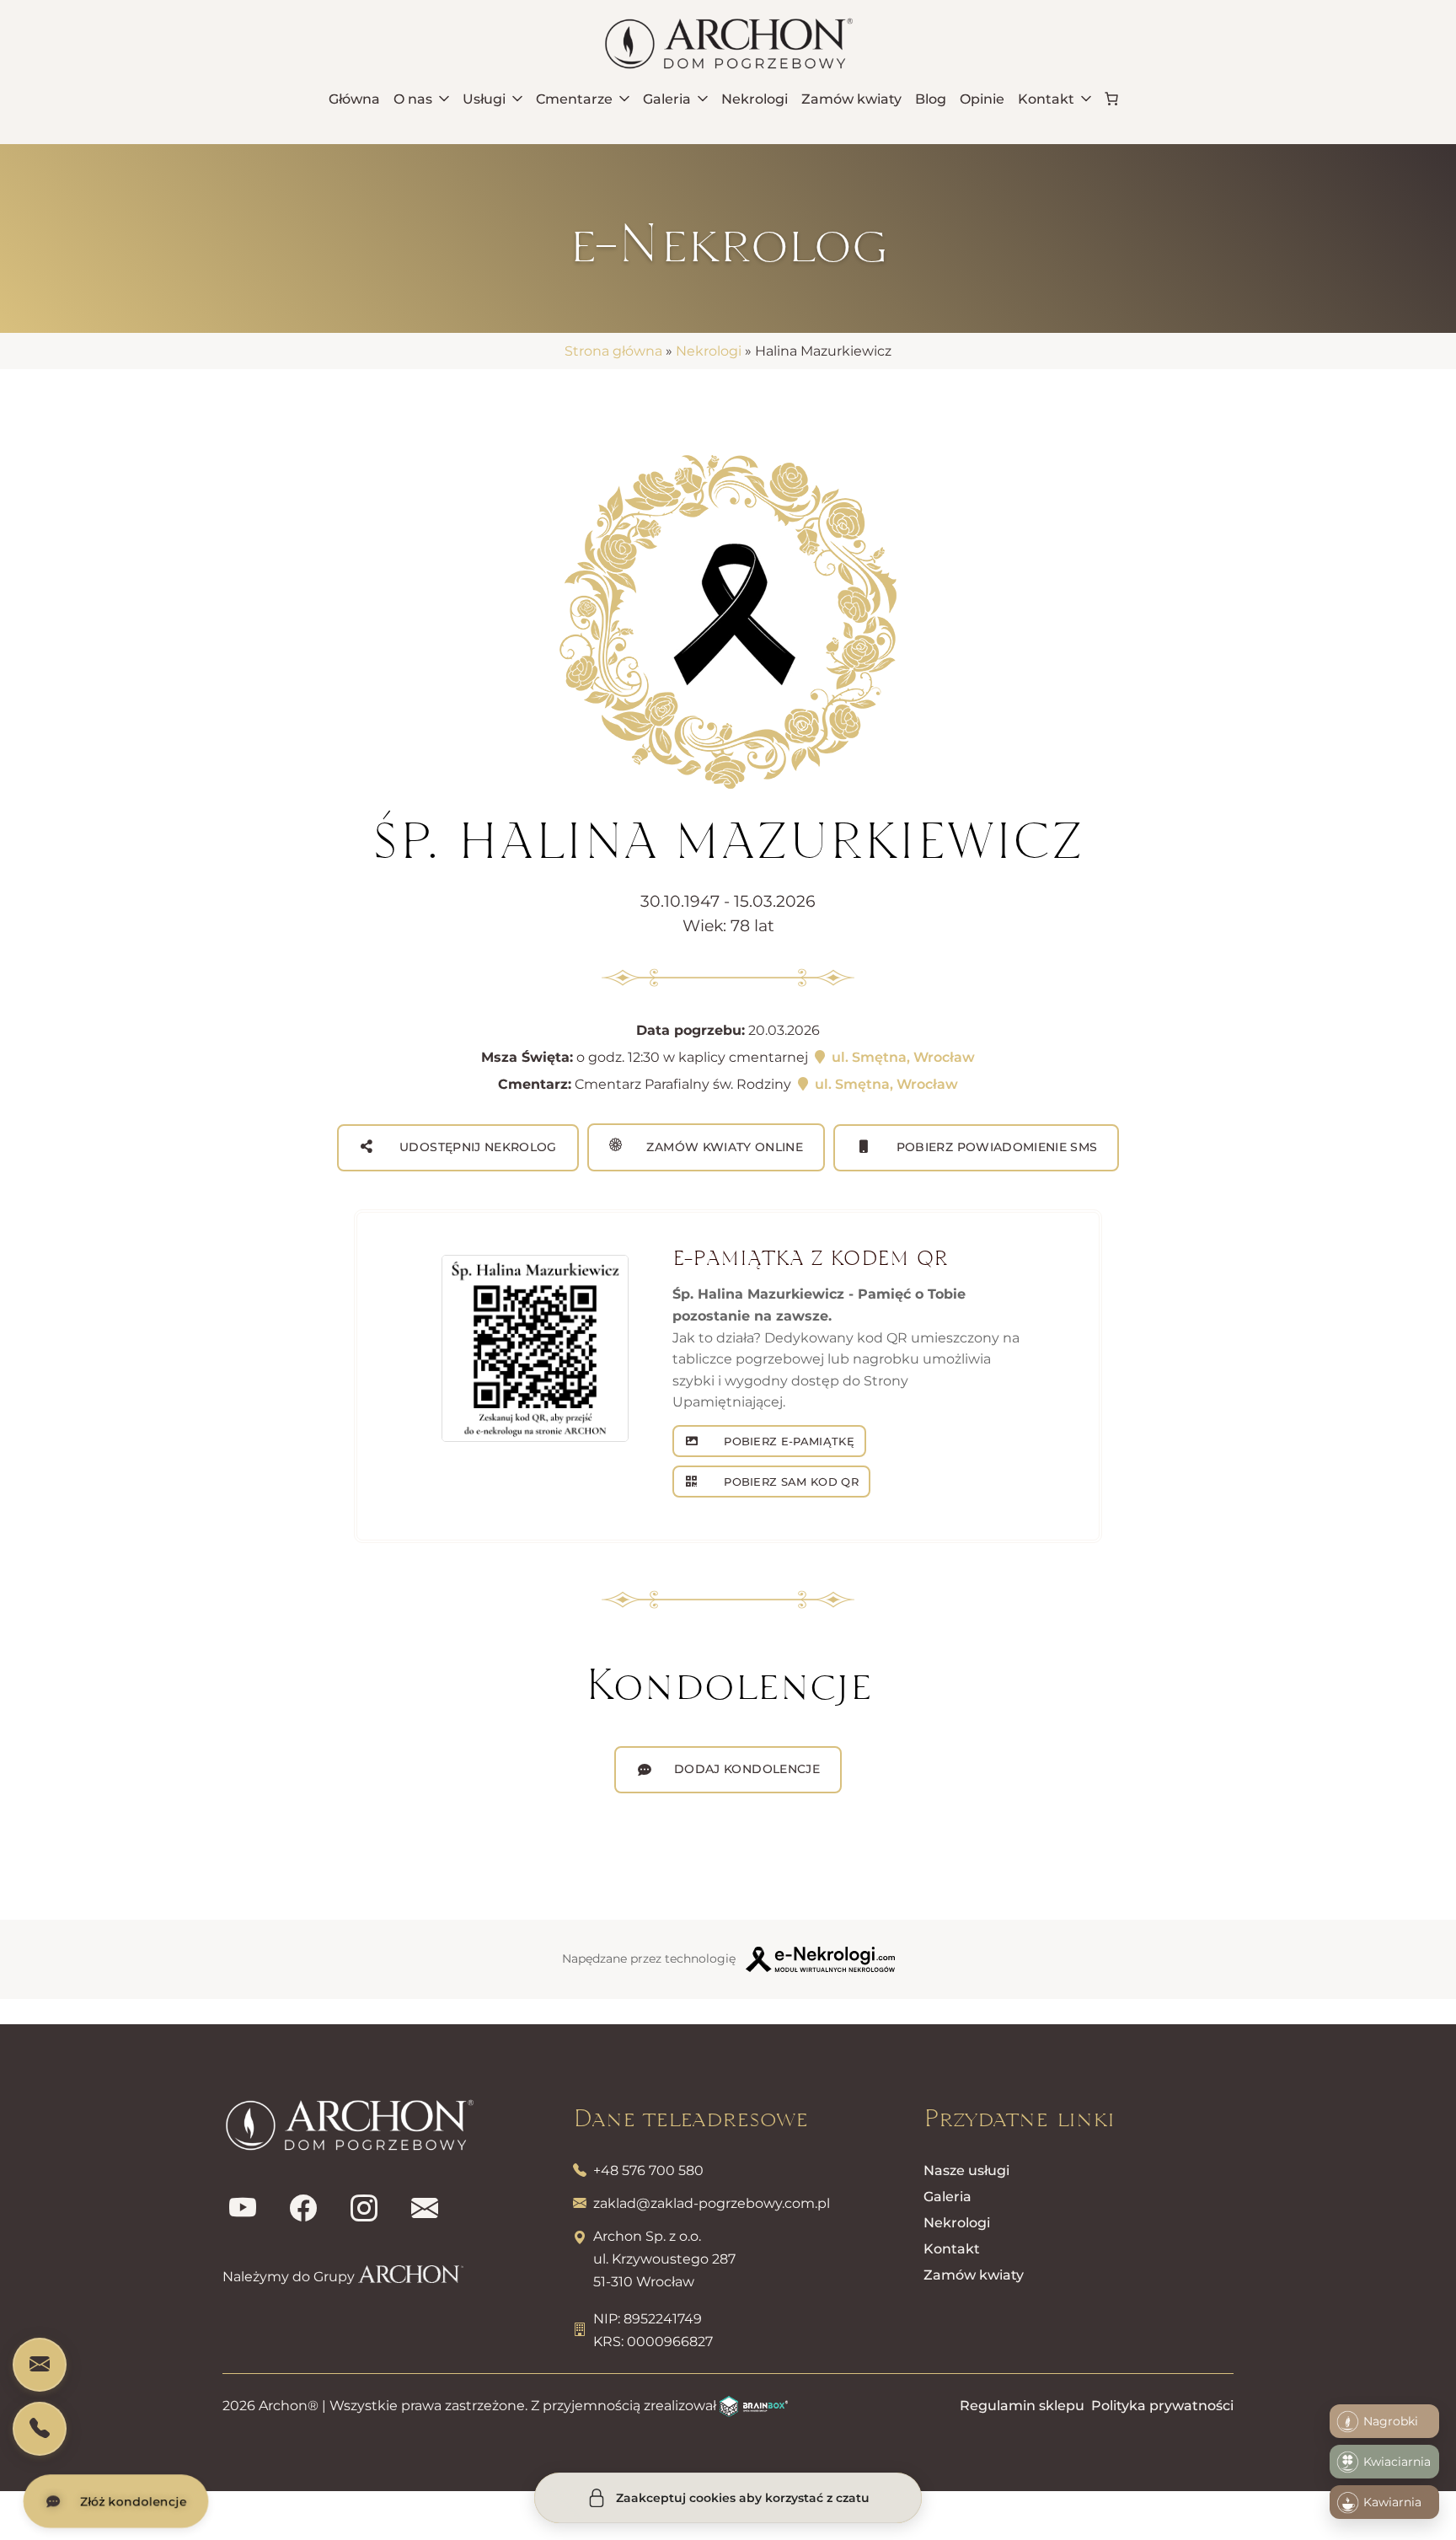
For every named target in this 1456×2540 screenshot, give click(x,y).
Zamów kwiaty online (723, 1147)
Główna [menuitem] (354, 99)
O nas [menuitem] (413, 99)
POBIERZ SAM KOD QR (790, 1482)
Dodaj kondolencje (747, 1769)
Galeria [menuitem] (667, 99)
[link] (1111, 99)
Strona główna (613, 351)
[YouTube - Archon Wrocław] (243, 2209)
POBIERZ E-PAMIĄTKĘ (787, 1441)
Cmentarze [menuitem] (574, 99)
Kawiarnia (1392, 2502)
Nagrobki (1391, 2421)
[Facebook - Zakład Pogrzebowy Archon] (303, 2209)
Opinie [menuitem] (982, 99)
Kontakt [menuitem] (1046, 99)
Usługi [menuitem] (484, 99)
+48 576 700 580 (648, 2170)
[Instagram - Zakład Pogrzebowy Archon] (364, 2209)
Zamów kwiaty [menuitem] (851, 99)
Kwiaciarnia (1397, 2462)
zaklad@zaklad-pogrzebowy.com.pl (712, 2203)
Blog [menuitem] (931, 99)
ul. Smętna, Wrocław (902, 1057)
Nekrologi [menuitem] (755, 99)
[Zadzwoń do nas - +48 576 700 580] (40, 2429)
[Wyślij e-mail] (425, 2209)
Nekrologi (709, 351)
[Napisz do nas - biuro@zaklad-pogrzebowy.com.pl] (40, 2365)
